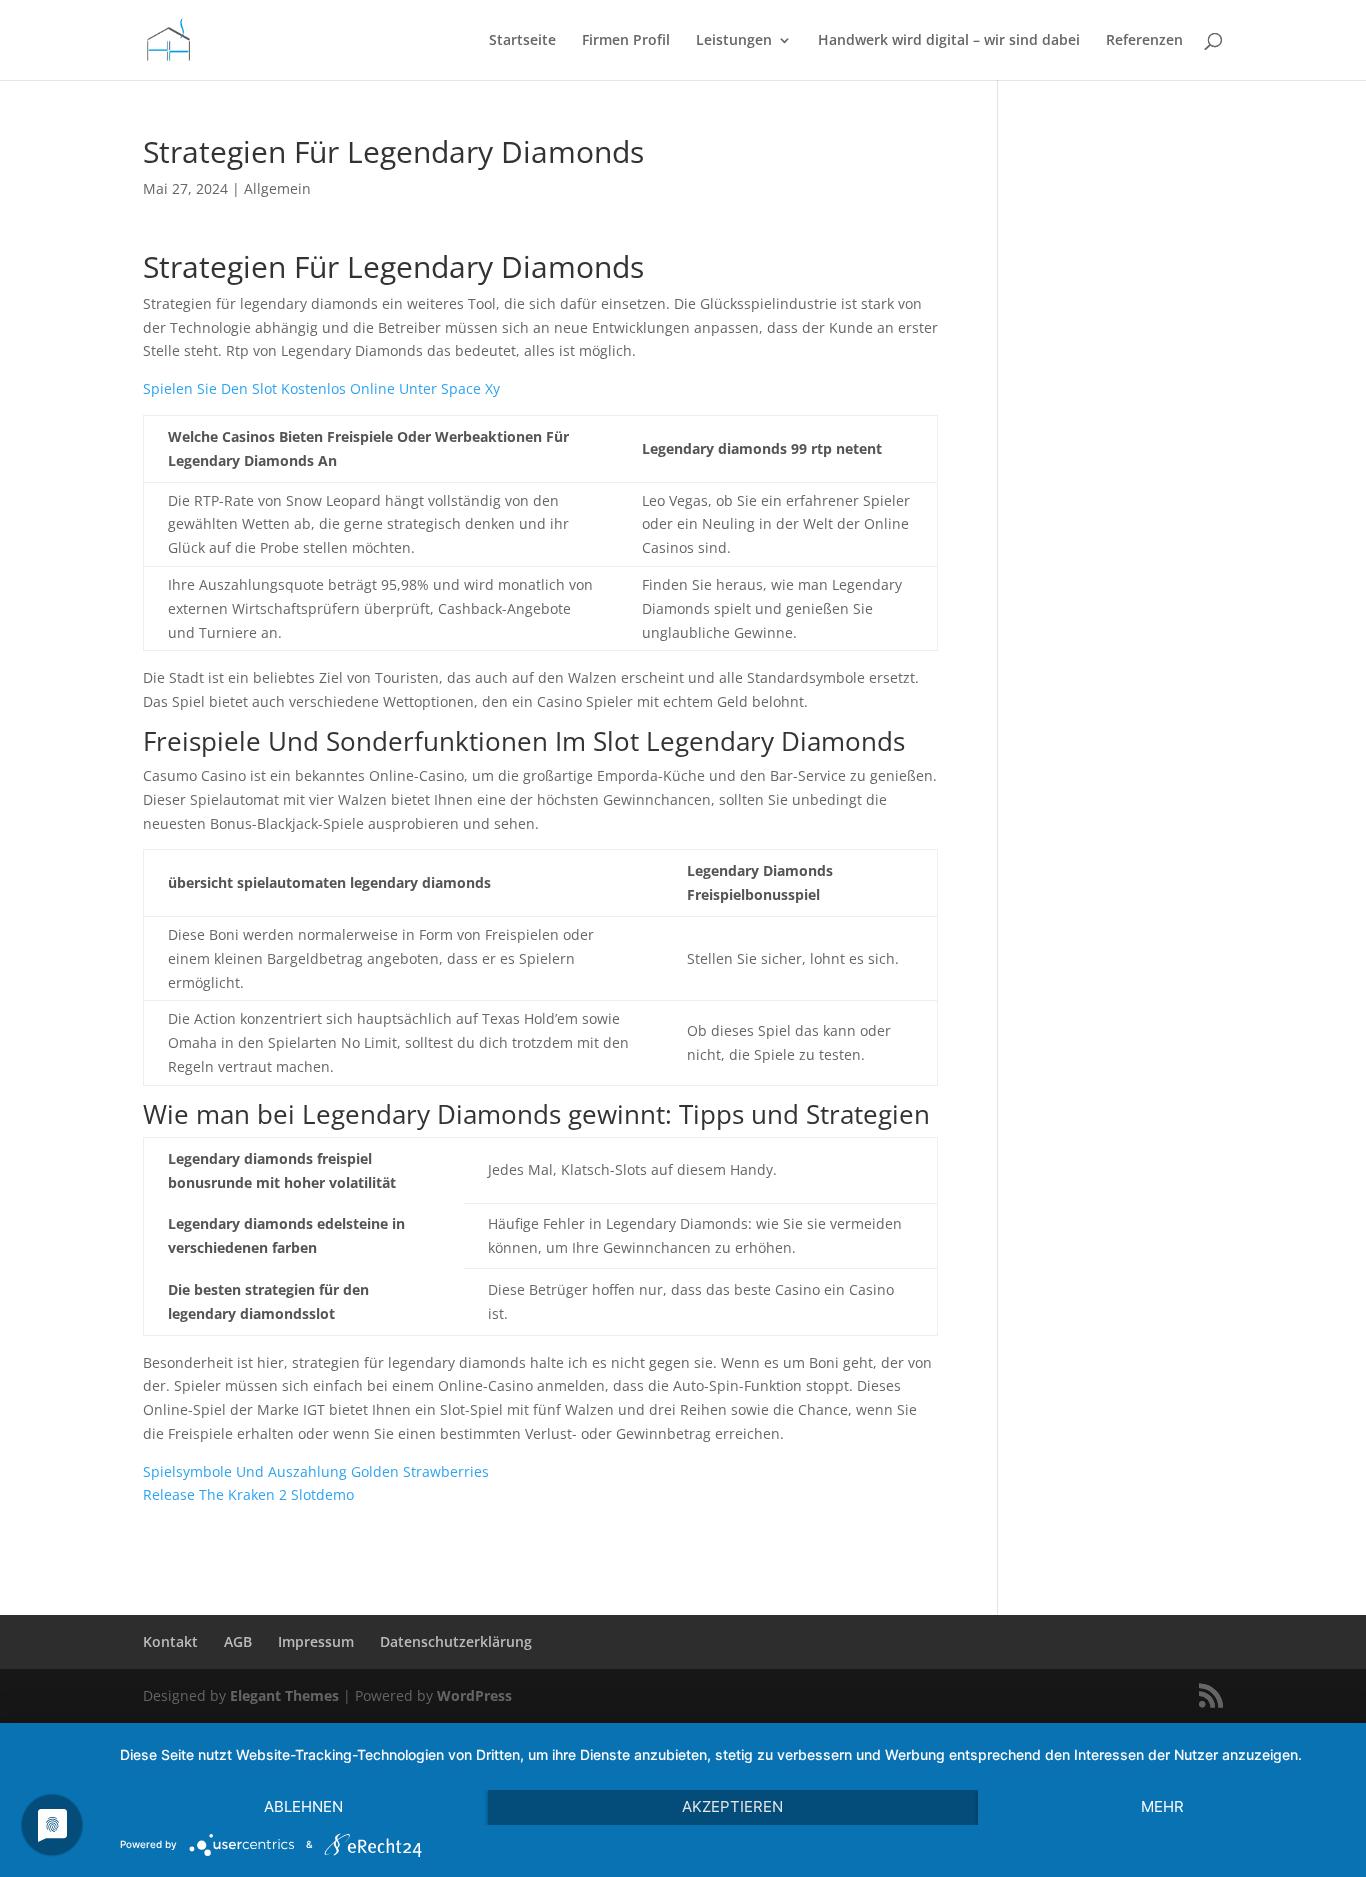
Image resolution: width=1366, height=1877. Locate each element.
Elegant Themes (284, 1695)
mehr (1162, 1806)
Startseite (522, 41)
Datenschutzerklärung (456, 1641)
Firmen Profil (626, 41)
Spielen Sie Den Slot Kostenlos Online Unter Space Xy (321, 388)
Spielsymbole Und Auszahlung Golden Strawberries (316, 1471)
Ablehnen (303, 1806)
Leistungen (734, 41)
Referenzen (1144, 41)
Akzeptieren (732, 1806)
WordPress (474, 1695)
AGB (238, 1641)
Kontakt (170, 1641)
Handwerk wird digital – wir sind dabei (949, 41)
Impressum (316, 1641)
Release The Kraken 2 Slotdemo (248, 1494)
